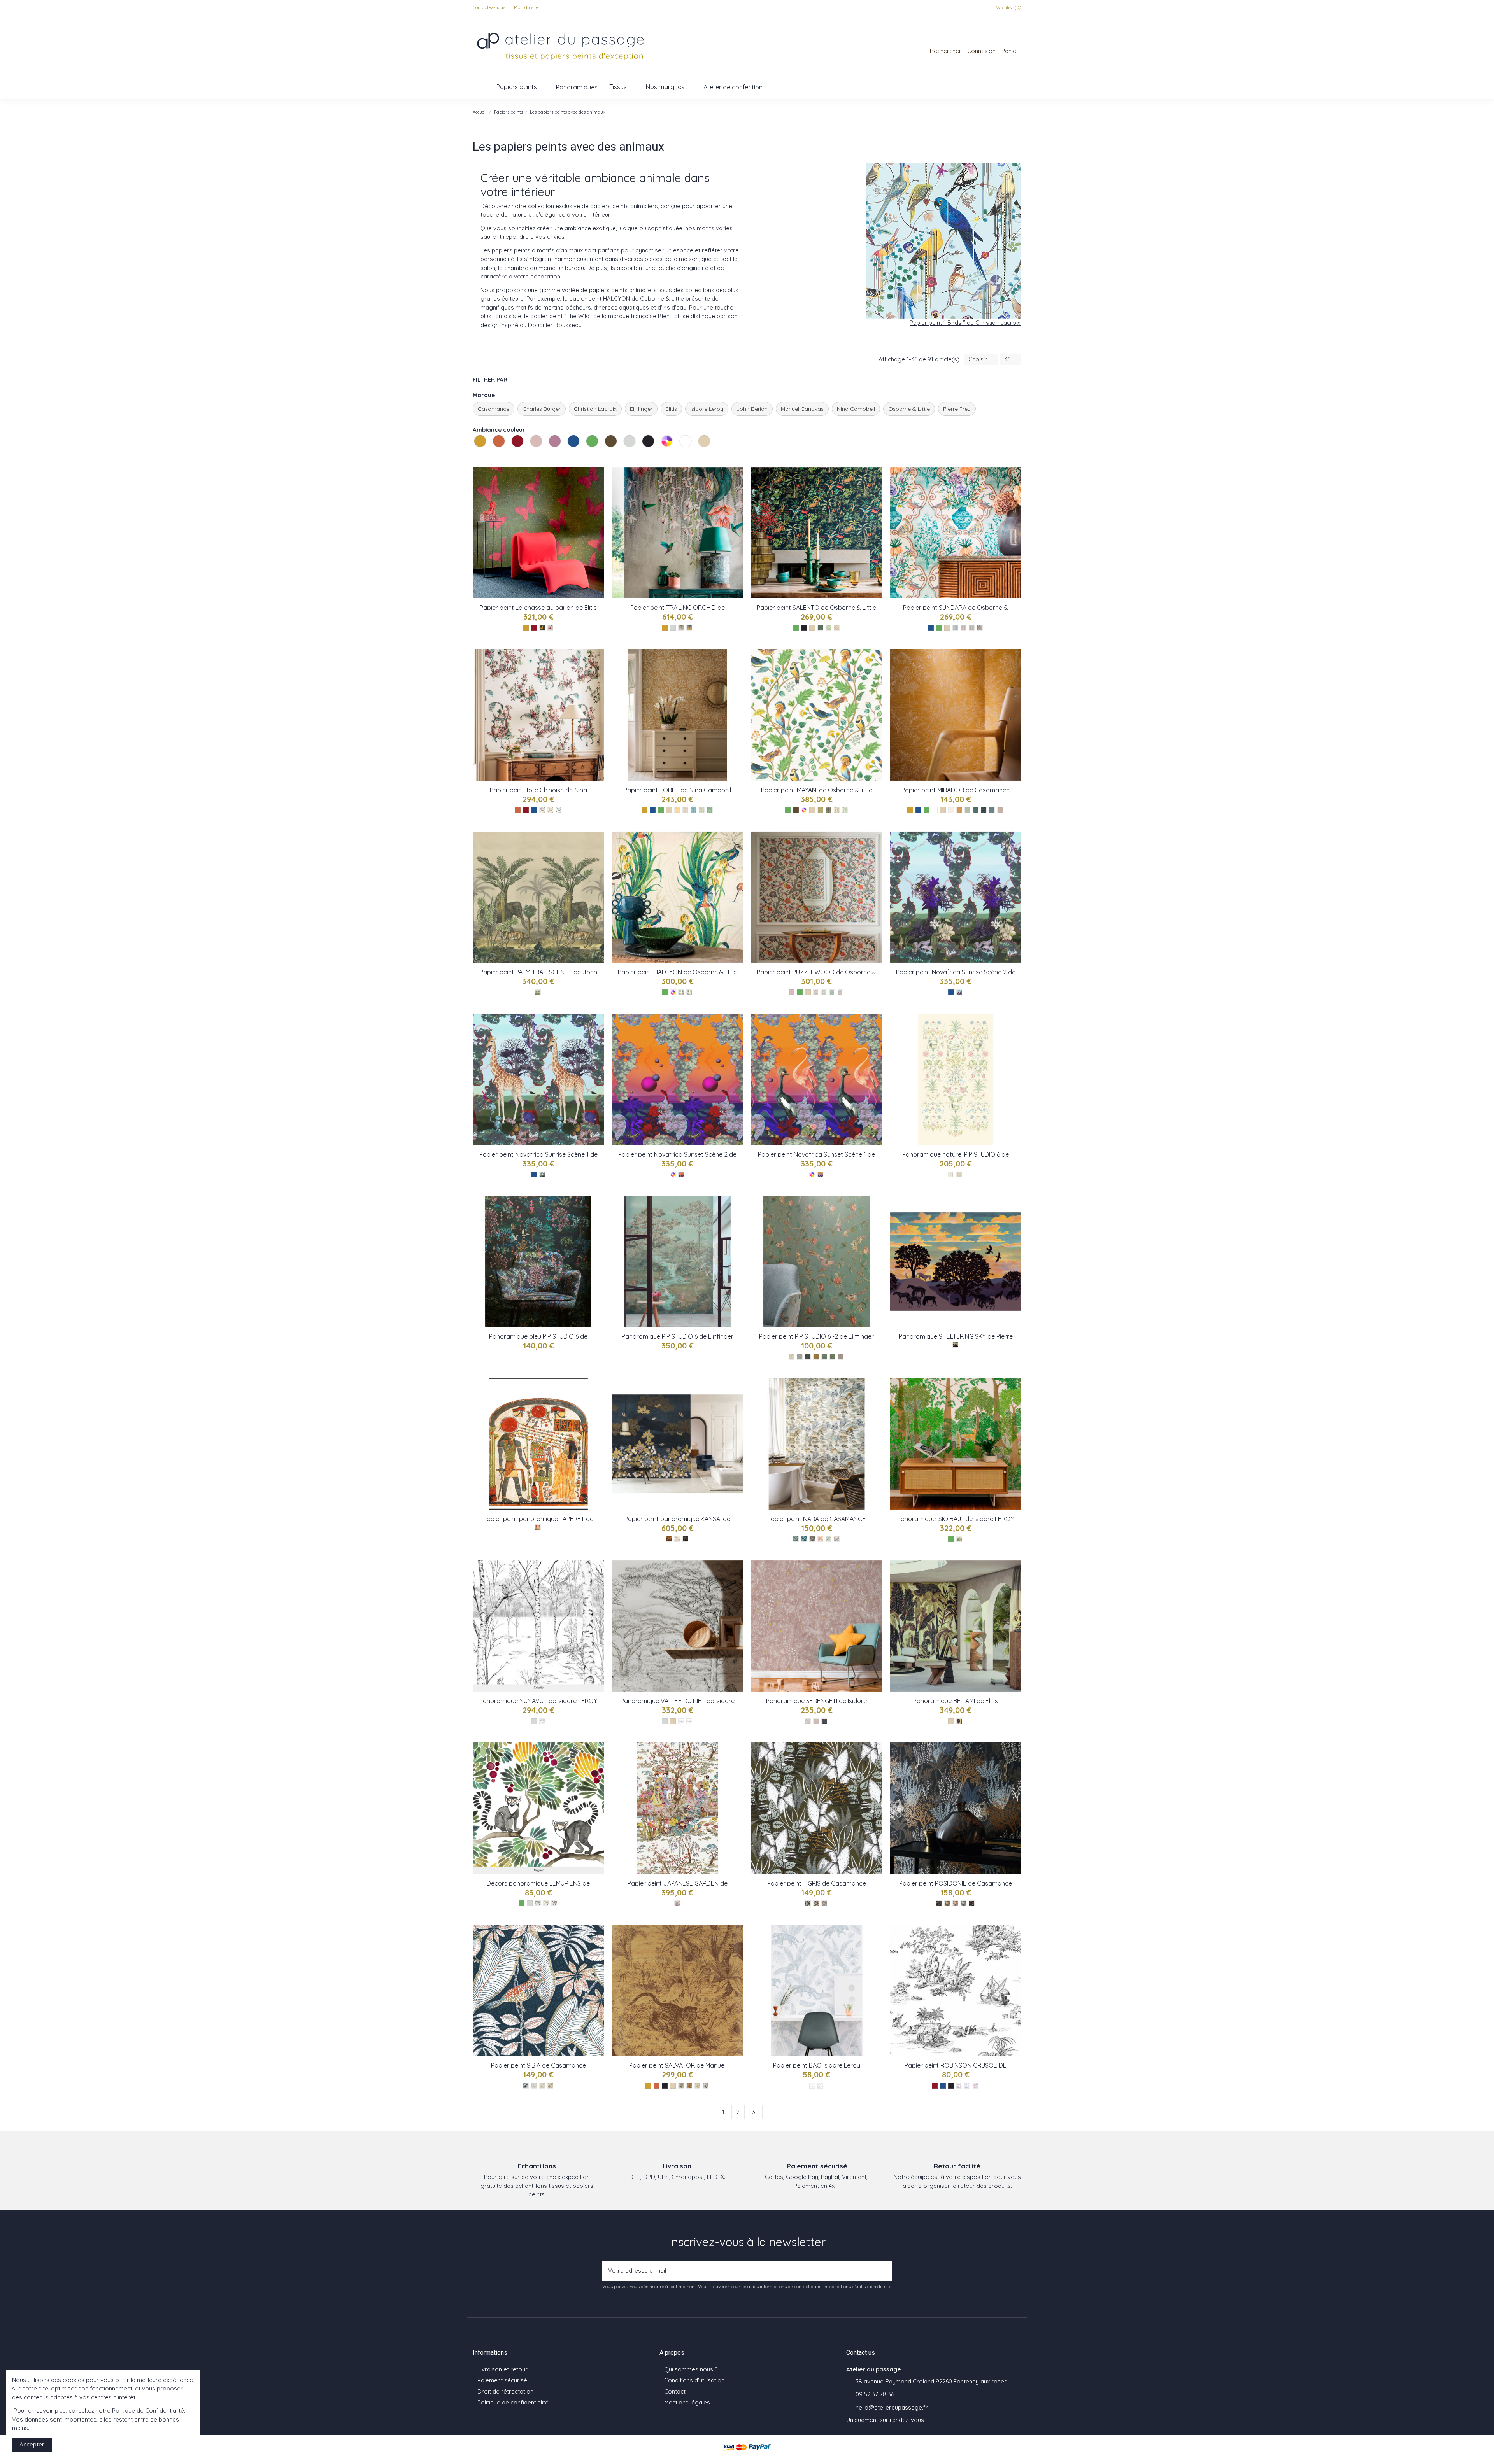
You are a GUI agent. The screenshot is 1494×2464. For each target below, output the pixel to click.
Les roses (531, 456)
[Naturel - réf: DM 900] (959, 1721)
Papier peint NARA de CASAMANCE (816, 1519)
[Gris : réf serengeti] (808, 1721)
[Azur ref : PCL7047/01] (542, 1174)
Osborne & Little (909, 409)
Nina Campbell (856, 409)
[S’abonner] (884, 2271)
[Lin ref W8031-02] (964, 628)
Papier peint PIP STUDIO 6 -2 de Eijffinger (816, 1336)
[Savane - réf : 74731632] (816, 1903)
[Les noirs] (649, 449)
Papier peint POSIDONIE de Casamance (956, 1883)
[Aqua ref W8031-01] (955, 628)
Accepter (32, 2444)
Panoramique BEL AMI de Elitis (956, 1701)
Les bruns (606, 456)
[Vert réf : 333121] (800, 1357)
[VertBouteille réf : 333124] (824, 1357)
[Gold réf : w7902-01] (820, 810)
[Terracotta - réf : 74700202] (955, 1903)
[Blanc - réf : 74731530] (824, 1903)
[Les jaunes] (481, 449)
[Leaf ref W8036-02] (829, 628)
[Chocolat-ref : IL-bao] (820, 2086)
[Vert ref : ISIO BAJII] (959, 1539)
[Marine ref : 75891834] (984, 810)
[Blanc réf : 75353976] (677, 1539)
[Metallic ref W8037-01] (681, 628)
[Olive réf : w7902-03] (837, 810)
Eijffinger (641, 409)
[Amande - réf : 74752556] (542, 2086)
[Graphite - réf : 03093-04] (706, 2086)
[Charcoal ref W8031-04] (980, 628)
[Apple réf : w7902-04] (845, 810)
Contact (675, 2391)
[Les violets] (556, 449)
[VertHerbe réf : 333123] (832, 1357)
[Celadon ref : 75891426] (967, 810)
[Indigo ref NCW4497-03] (558, 810)
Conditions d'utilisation (694, 2380)
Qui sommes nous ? (691, 2369)
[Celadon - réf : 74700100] (964, 1903)
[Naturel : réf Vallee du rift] (689, 1721)
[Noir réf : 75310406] (812, 1539)
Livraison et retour (502, 2369)
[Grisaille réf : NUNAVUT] (542, 1721)
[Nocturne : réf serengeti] (824, 1721)
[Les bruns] (612, 449)
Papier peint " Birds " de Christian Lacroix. (965, 323)
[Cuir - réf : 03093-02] (689, 2086)
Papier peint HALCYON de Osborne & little (677, 972)
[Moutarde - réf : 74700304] (947, 1903)
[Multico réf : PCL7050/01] (681, 1174)
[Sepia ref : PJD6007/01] (538, 992)
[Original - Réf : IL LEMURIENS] (538, 1903)
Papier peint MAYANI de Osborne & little (817, 790)
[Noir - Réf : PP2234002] (959, 2086)
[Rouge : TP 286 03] (550, 628)
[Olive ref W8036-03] (837, 628)
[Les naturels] (705, 449)
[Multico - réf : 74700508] (972, 1903)
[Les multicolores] (668, 449)
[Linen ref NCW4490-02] (685, 810)
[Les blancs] (686, 449)
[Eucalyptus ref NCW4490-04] (702, 810)
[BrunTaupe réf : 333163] (959, 1174)
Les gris (624, 456)
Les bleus (568, 456)
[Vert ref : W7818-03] (832, 992)
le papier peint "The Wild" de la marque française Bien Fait (602, 316)
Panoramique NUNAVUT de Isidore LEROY (538, 1701)
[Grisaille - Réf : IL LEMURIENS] (554, 1903)
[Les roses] (537, 449)
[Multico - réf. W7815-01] (689, 992)
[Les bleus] (574, 449)
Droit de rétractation (505, 2391)
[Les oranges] (500, 449)
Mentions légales (687, 2402)
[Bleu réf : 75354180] (685, 1539)
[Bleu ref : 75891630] (992, 810)
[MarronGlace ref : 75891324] (1000, 810)
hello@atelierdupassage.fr (892, 2407)
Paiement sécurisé (502, 2380)
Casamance (494, 409)
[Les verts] (593, 449)
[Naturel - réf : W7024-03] (677, 1903)
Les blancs (680, 456)
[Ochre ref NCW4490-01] (677, 810)
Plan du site (526, 7)
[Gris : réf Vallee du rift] (681, 1721)
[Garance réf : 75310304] (820, 1539)
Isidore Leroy (707, 409)
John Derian (752, 409)
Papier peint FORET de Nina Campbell (677, 790)
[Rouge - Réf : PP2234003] (976, 2086)
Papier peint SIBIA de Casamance (538, 2065)
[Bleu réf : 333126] (808, 1357)
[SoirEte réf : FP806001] (955, 1345)
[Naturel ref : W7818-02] (824, 992)
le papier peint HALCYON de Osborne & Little (623, 299)
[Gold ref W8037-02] (689, 628)
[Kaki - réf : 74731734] (808, 1903)
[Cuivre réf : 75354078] (669, 1539)
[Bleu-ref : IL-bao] (812, 2086)
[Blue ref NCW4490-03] (694, 810)
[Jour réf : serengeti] (816, 1721)
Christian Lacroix (595, 409)
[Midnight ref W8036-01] (820, 628)
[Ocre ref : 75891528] (959, 810)
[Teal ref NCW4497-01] (542, 810)
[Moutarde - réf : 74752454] (550, 2086)
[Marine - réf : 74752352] (526, 2086)
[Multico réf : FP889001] (538, 1527)
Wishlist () (1008, 7)
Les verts (587, 456)
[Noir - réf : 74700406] (939, 1903)
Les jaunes (475, 456)
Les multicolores (662, 456)
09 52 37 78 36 (875, 2394)
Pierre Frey (957, 409)
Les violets (550, 456)
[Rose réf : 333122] (841, 1357)
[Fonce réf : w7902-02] (829, 810)
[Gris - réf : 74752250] (534, 2086)
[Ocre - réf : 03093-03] (697, 2086)
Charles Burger (542, 409)
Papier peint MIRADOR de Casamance (956, 790)
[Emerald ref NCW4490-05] (710, 810)
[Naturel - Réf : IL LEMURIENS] (546, 1903)
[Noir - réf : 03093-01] (681, 2086)
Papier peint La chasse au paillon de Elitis (538, 608)
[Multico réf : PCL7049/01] (820, 1174)
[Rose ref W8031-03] (972, 628)
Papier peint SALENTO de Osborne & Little (816, 608)
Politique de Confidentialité (148, 2411)
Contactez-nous (490, 7)
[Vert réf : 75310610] (796, 1539)
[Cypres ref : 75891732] (976, 810)
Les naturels (699, 456)
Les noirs (643, 456)
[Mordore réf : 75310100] (837, 1539)
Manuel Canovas (802, 409)
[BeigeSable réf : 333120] (792, 1357)
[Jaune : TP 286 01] (542, 628)
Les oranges (494, 456)
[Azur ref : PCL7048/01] (959, 992)
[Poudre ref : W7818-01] (816, 992)
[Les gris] (630, 449)
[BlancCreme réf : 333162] (951, 1174)
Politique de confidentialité (513, 2402)
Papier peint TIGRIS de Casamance (817, 1883)
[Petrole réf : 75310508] (804, 1539)
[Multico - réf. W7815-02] (681, 992)
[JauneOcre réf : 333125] (816, 1357)
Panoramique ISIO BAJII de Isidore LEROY (956, 1519)
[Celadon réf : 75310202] (829, 1539)
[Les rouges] (518, 449)
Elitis (671, 409)
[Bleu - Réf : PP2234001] (967, 2086)
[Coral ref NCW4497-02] (550, 810)
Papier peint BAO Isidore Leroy (817, 2065)
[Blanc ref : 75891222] (951, 810)
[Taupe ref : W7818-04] (841, 992)
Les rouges (512, 456)
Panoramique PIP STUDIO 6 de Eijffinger (678, 1336)
